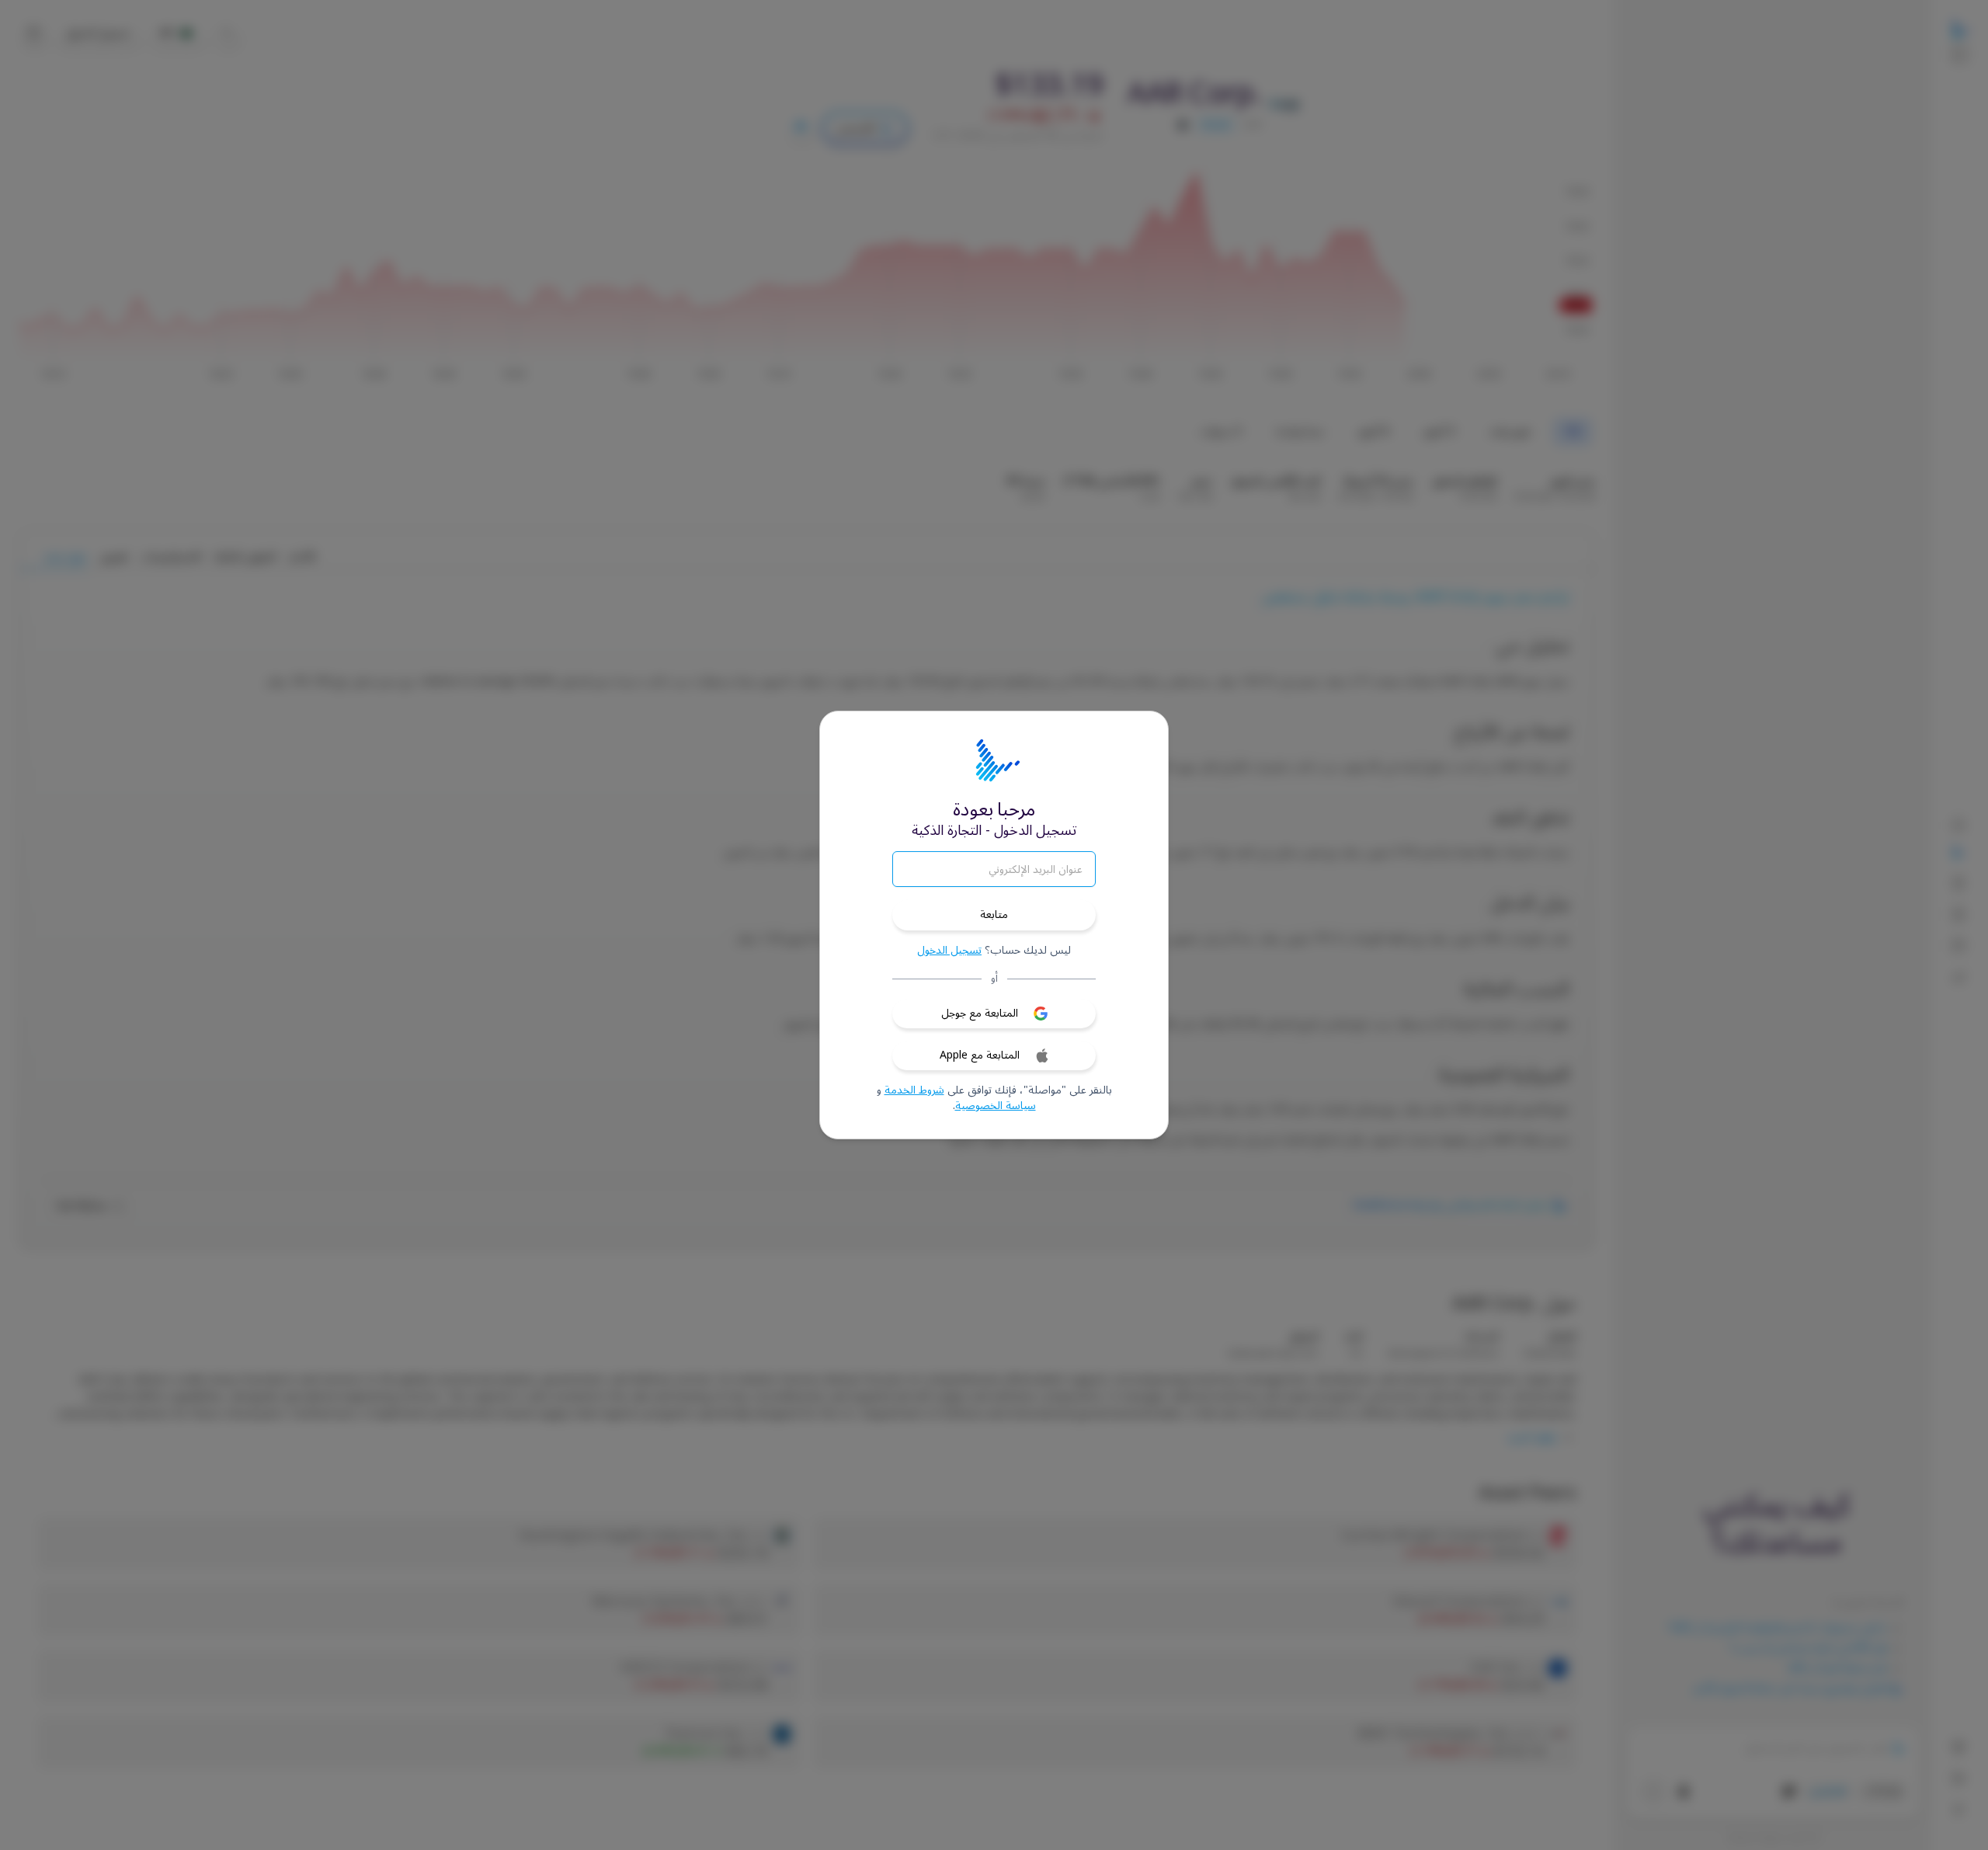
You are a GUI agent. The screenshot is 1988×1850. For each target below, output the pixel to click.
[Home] (994, 761)
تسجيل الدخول (949, 951)
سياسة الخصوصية (996, 1106)
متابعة (994, 915)
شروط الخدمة (914, 1090)
